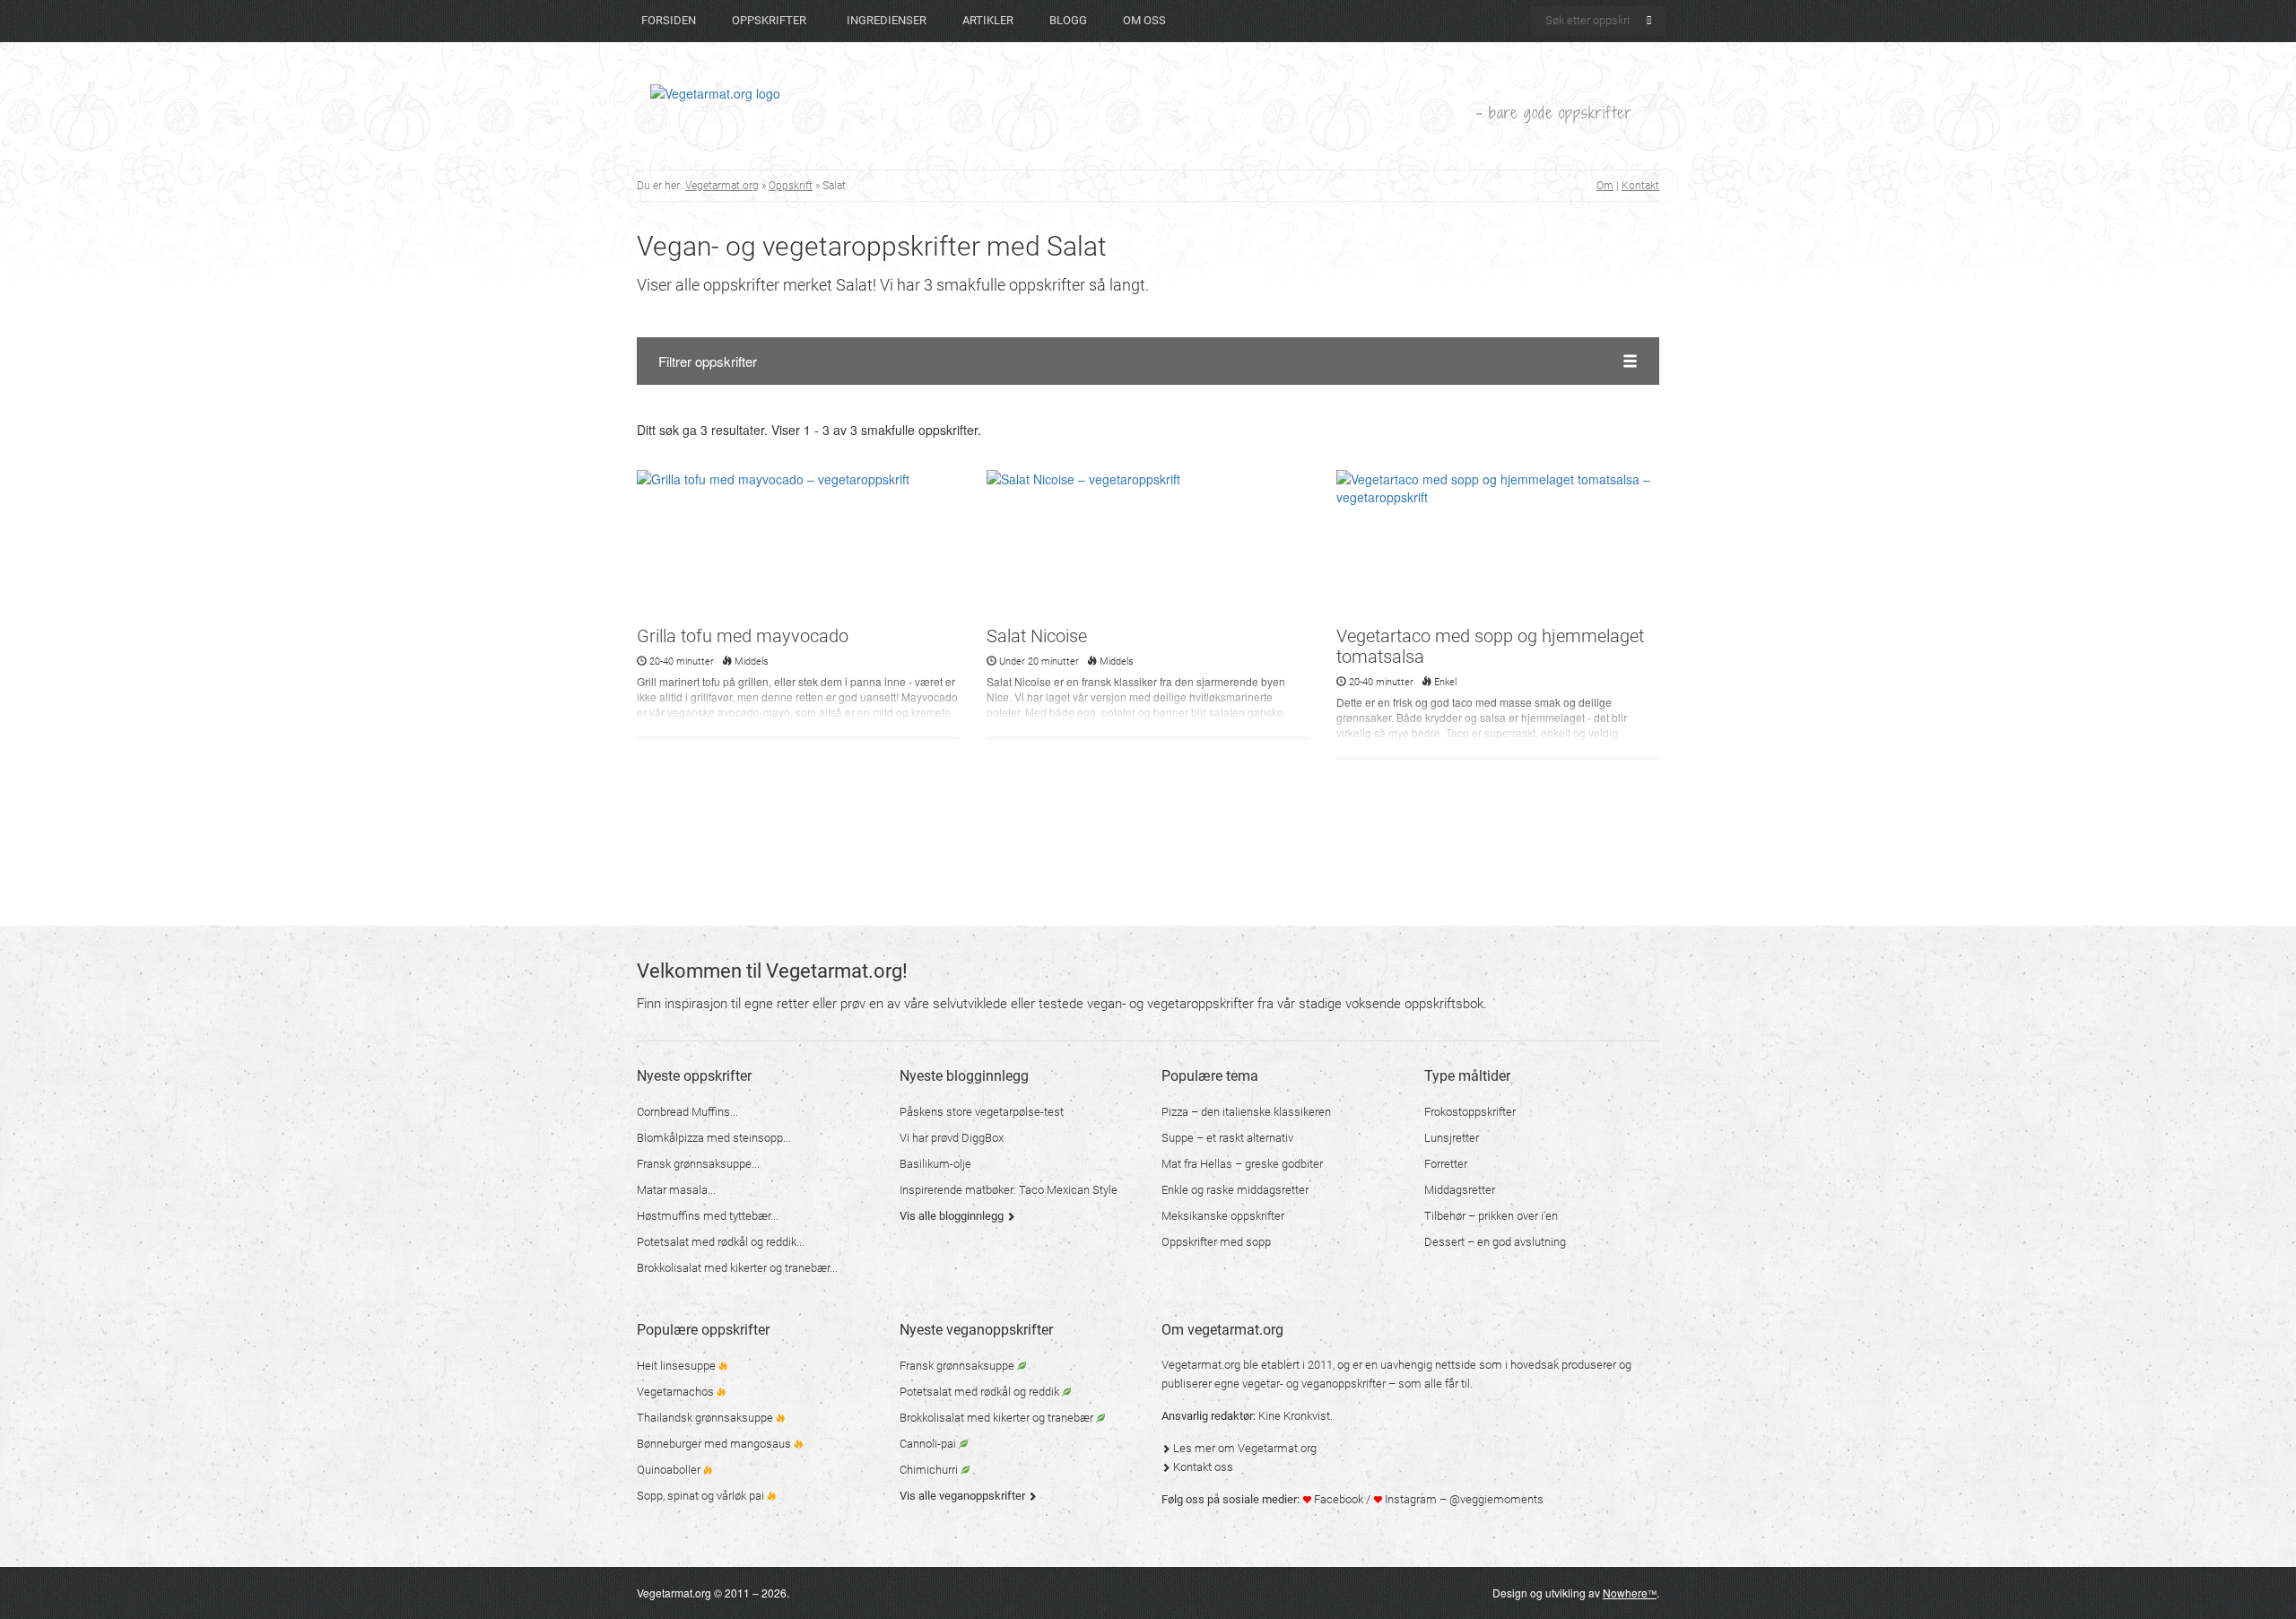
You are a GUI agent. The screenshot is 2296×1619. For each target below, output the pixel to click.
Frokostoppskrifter (1470, 1112)
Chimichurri (930, 1470)
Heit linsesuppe (678, 1366)
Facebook (1337, 1499)
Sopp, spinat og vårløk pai (702, 1496)
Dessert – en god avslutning (1495, 1242)
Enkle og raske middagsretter (1235, 1190)
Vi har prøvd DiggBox (952, 1138)
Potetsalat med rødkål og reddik (981, 1392)
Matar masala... (676, 1190)
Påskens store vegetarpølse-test (982, 1112)
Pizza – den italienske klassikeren (1246, 1112)
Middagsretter (1460, 1190)
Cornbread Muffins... (687, 1112)
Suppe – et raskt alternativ (1227, 1138)
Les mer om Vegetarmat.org (1244, 1448)
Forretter (1446, 1164)
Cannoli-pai (929, 1444)
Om (1605, 186)
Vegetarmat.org (722, 186)
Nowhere (1630, 1593)
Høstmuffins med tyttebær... (708, 1216)
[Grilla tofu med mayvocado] (798, 546)
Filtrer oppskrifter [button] (708, 361)
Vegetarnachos (677, 1392)
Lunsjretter (1452, 1138)
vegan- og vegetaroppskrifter (1170, 1004)
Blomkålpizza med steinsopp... (714, 1138)
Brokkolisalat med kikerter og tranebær (998, 1418)
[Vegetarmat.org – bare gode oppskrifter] (715, 92)
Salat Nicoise (1037, 636)
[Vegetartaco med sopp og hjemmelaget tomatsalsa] (1498, 546)
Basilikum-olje (935, 1164)
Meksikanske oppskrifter (1223, 1216)
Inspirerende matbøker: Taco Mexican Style (1009, 1190)
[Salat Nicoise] (1148, 546)
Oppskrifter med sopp (1216, 1242)
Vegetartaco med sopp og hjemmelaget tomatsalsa (1490, 646)
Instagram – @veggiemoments (1463, 1499)
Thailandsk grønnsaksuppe (706, 1418)
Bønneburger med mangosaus (715, 1444)
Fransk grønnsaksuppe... (698, 1164)
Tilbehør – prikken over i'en (1491, 1216)
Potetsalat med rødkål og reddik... (721, 1242)
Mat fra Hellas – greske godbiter (1242, 1164)
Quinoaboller (670, 1470)
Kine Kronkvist (1294, 1416)
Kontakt (1640, 186)
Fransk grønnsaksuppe (958, 1366)
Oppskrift (791, 186)
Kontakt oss (1202, 1467)
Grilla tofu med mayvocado (743, 636)
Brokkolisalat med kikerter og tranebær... (737, 1268)
